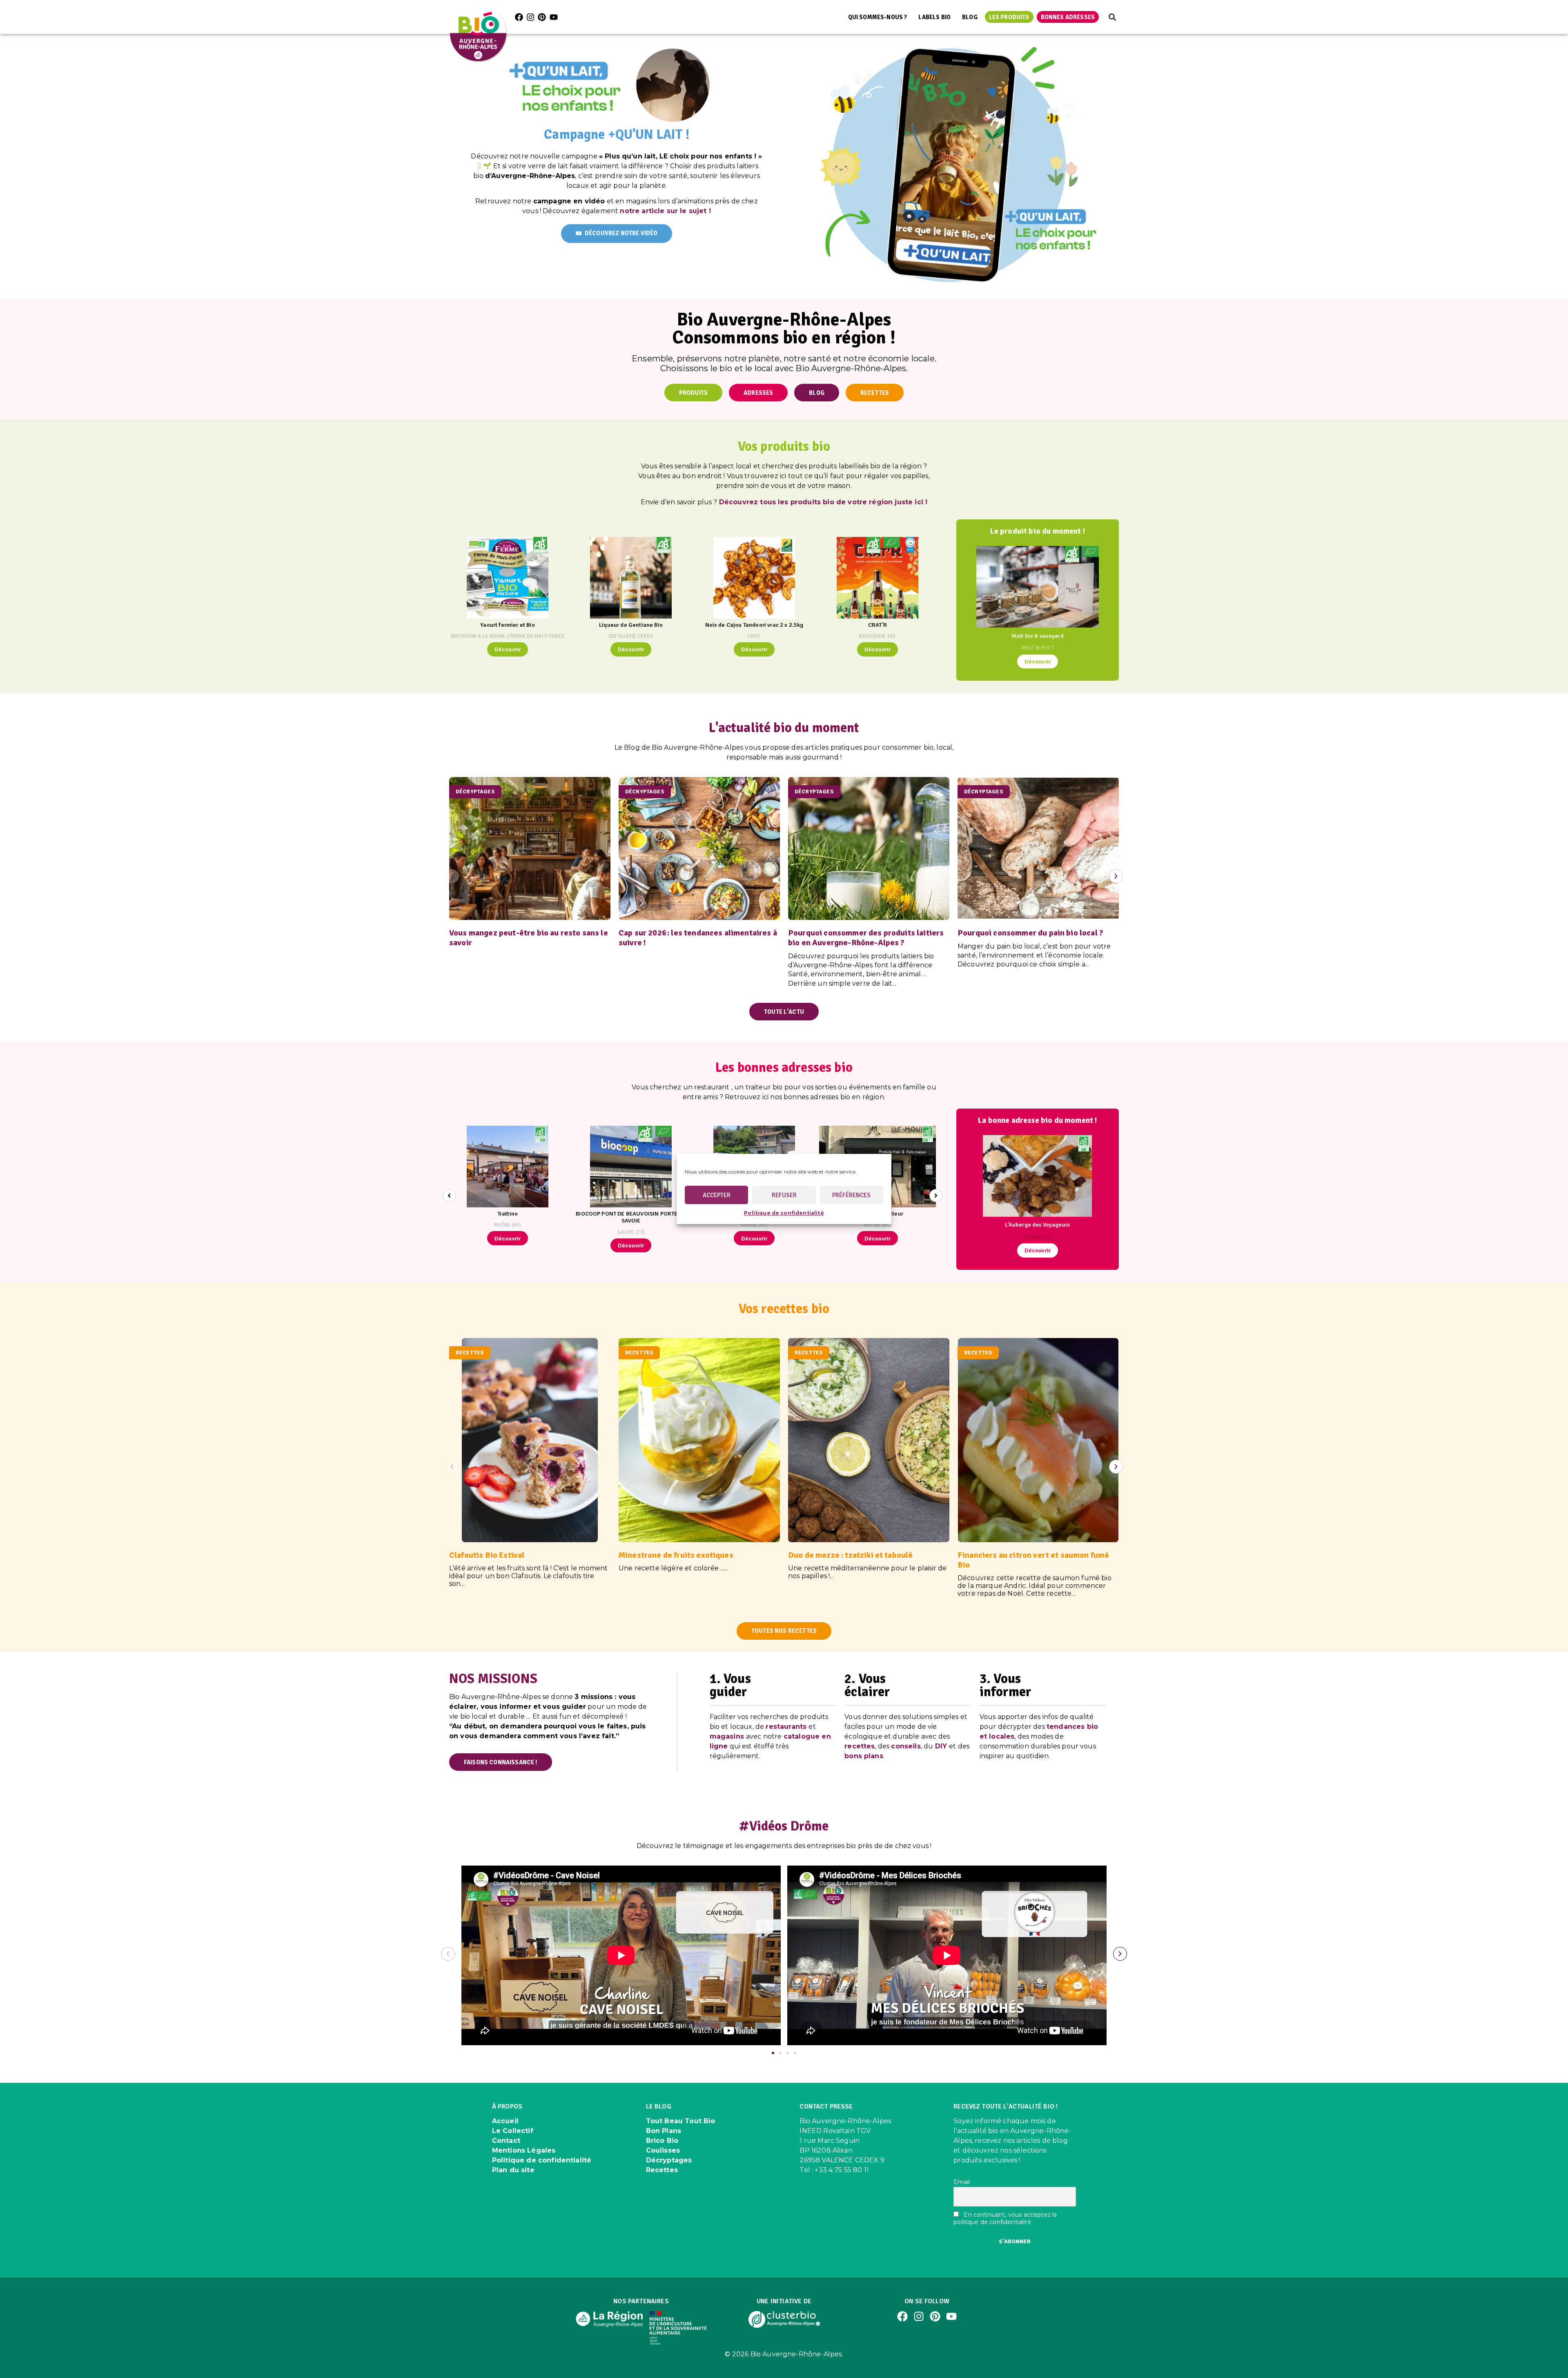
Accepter (717, 1195)
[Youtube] (554, 17)
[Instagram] (530, 17)
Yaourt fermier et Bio (507, 625)
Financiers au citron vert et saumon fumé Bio (1033, 1560)
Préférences (851, 1195)
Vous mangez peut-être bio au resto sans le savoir (529, 938)
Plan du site (513, 2170)
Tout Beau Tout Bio (681, 2121)
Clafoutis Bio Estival (487, 1555)
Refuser (784, 1195)
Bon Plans (664, 2131)
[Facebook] (519, 17)
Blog (970, 17)
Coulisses (663, 2150)
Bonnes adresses (1068, 17)
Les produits (1009, 17)
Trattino (508, 1213)
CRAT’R (878, 625)
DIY (941, 1746)
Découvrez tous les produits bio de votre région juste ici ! (823, 502)
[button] (1112, 17)
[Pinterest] (542, 17)
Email (962, 2182)
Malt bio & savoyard (1038, 636)
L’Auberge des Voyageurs (1037, 1225)
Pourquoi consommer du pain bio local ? (1030, 933)
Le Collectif (513, 2131)
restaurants (786, 1727)
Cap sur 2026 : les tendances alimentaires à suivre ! (698, 938)
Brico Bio (662, 2141)
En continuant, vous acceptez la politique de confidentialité (1005, 2218)
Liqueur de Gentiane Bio (631, 625)
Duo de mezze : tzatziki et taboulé (850, 1555)
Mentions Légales (524, 2150)
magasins (727, 1736)
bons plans (864, 1756)
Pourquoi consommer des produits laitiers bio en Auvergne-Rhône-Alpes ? (866, 938)
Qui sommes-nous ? (878, 17)
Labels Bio (934, 17)
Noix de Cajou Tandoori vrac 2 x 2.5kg (754, 625)
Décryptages (669, 2160)
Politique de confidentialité (784, 1213)
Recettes (662, 2170)
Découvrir (508, 649)
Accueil (505, 2121)
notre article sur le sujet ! (665, 211)
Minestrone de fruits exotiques (676, 1555)
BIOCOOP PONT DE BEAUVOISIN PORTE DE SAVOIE (631, 1217)
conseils (906, 1746)
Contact (506, 2141)
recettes (860, 1746)
